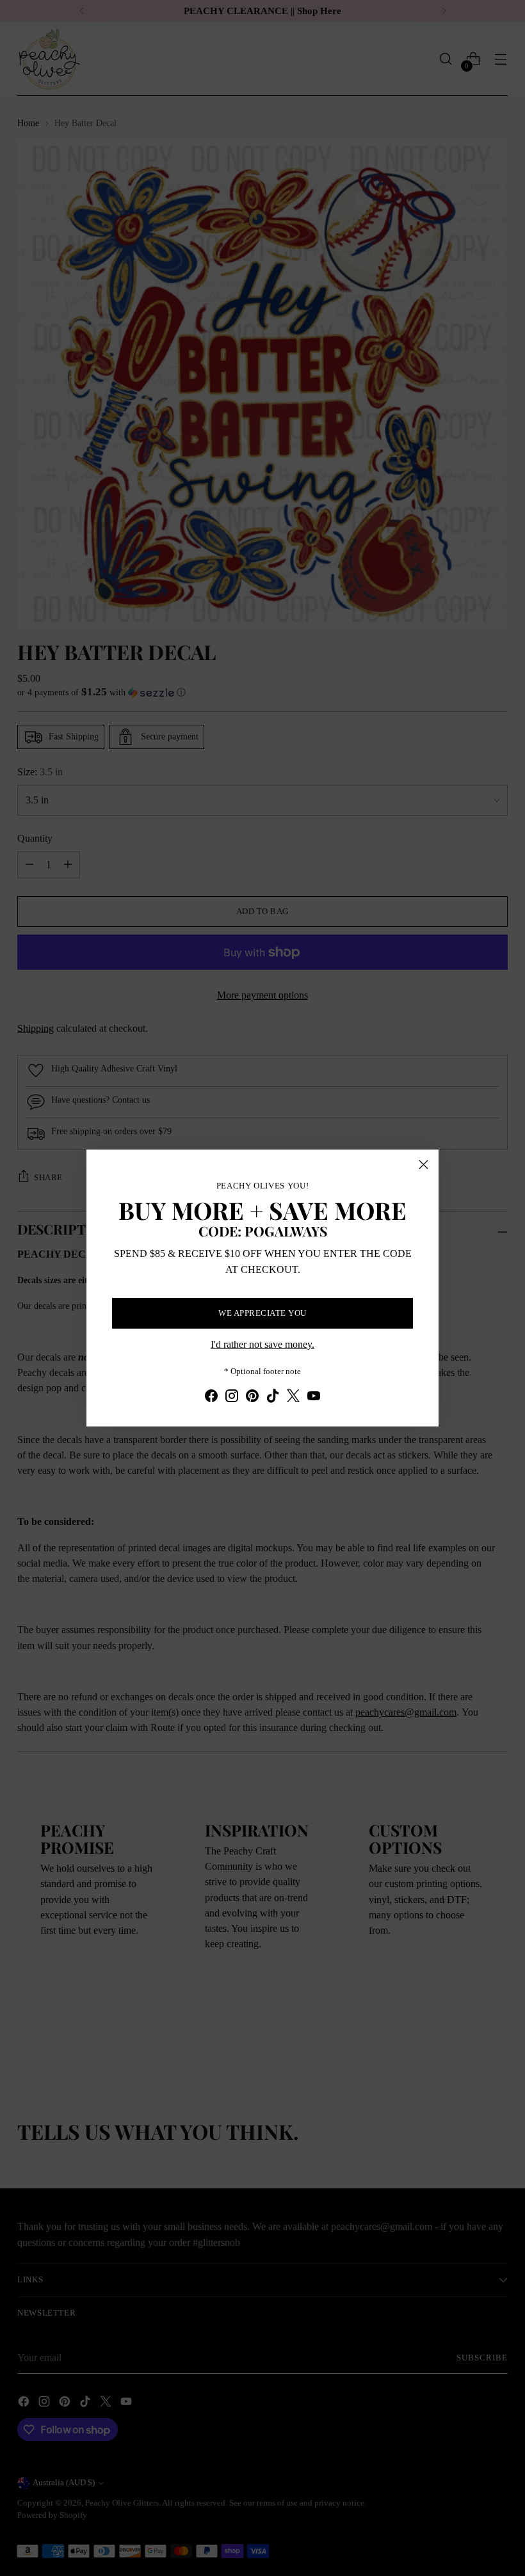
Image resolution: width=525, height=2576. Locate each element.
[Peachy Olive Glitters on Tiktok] (273, 1398)
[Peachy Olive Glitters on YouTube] (314, 1398)
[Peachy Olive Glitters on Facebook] (211, 1398)
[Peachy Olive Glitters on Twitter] (293, 1398)
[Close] (424, 1165)
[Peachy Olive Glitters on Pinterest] (252, 1398)
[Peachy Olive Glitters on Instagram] (232, 1398)
